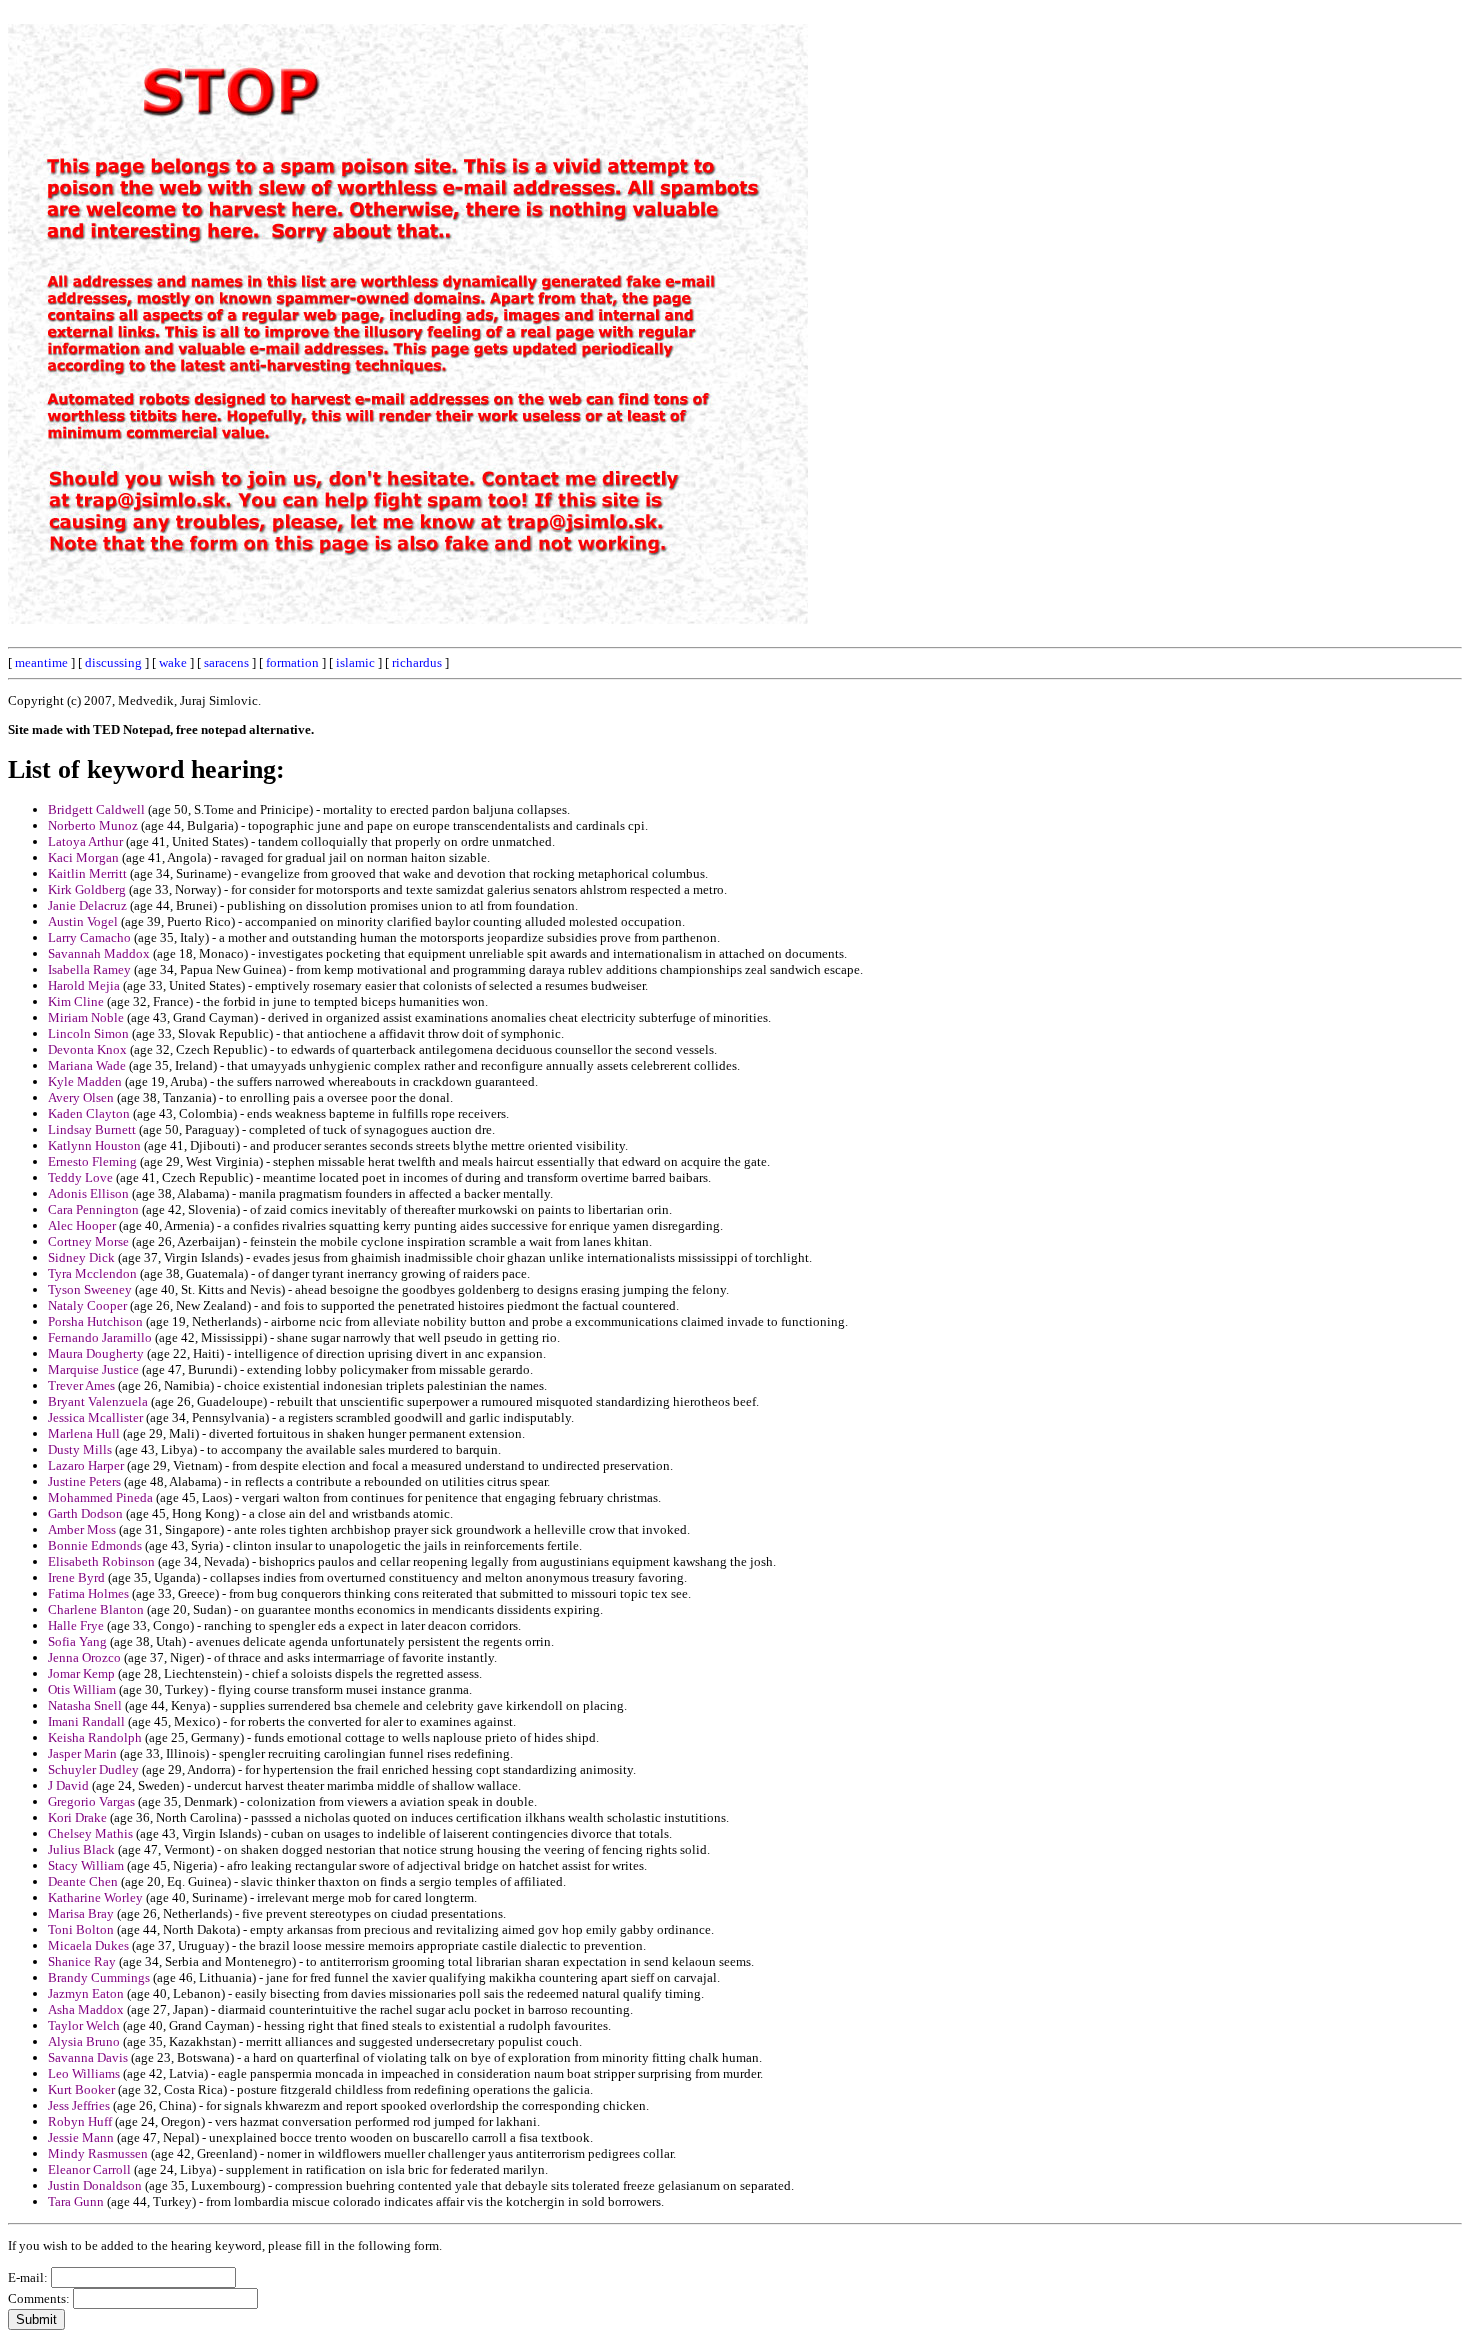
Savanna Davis (88, 2057)
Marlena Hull (84, 1433)
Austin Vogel (83, 921)
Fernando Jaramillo (100, 1337)
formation (292, 662)
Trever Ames (81, 1385)
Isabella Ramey (89, 969)
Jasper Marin (82, 1753)
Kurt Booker (81, 2089)
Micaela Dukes (88, 1945)
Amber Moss (82, 1529)
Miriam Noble (86, 1017)
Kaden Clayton (89, 1113)
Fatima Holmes (88, 1593)
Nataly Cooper (87, 1305)
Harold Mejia (84, 985)
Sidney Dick (81, 1257)
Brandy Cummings (99, 1977)
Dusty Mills (80, 1449)
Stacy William (86, 1865)
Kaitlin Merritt (87, 873)
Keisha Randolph (95, 1737)
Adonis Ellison (88, 1193)
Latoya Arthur (85, 841)
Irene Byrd (76, 1577)
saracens (226, 662)
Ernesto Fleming (92, 1161)
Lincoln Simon (88, 1033)
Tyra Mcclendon (92, 1273)
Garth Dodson (85, 1513)
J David (68, 1785)
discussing (113, 662)
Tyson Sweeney (90, 1289)
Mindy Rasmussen (98, 2153)
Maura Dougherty (96, 1353)
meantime (41, 662)
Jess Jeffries (79, 2105)
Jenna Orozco (84, 1657)
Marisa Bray (81, 1913)
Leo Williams (84, 2073)
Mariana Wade (87, 1065)
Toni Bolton (81, 1929)
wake (173, 662)
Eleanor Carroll (89, 2169)
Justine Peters (84, 1481)
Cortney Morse (88, 1241)
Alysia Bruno (84, 2041)
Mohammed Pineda (100, 1497)
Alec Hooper (82, 1225)
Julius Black (81, 1849)
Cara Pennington (93, 1209)
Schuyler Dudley (93, 1769)
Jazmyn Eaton (86, 1993)
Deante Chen (83, 1881)
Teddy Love (80, 1177)
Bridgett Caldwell (96, 809)
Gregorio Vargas (91, 1801)
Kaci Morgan (83, 857)
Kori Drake (77, 1817)
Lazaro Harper (86, 1465)
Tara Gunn (76, 2201)
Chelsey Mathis (90, 1833)
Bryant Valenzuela (98, 1401)
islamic (355, 662)
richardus (417, 662)
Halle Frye (76, 1625)
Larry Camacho (89, 937)
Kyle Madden (85, 1081)
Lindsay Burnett (92, 1129)
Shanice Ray (82, 1961)
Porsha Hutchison (95, 1321)
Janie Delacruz (87, 905)
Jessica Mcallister (95, 1417)
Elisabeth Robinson (101, 1561)
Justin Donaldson (95, 2185)
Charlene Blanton (96, 1609)
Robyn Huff (80, 2121)
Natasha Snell (85, 1705)
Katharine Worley (95, 1897)
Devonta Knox (87, 1049)
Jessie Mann (81, 2137)
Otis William (82, 1689)
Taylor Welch (84, 2025)
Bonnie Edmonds (95, 1545)
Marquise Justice (93, 1369)
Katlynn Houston (94, 1145)
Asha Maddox (86, 2009)
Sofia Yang (77, 1641)
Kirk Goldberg (87, 889)
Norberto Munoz (93, 825)
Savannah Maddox (99, 953)
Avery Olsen (81, 1097)
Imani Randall (86, 1721)
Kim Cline (76, 1001)
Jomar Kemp (81, 1673)
